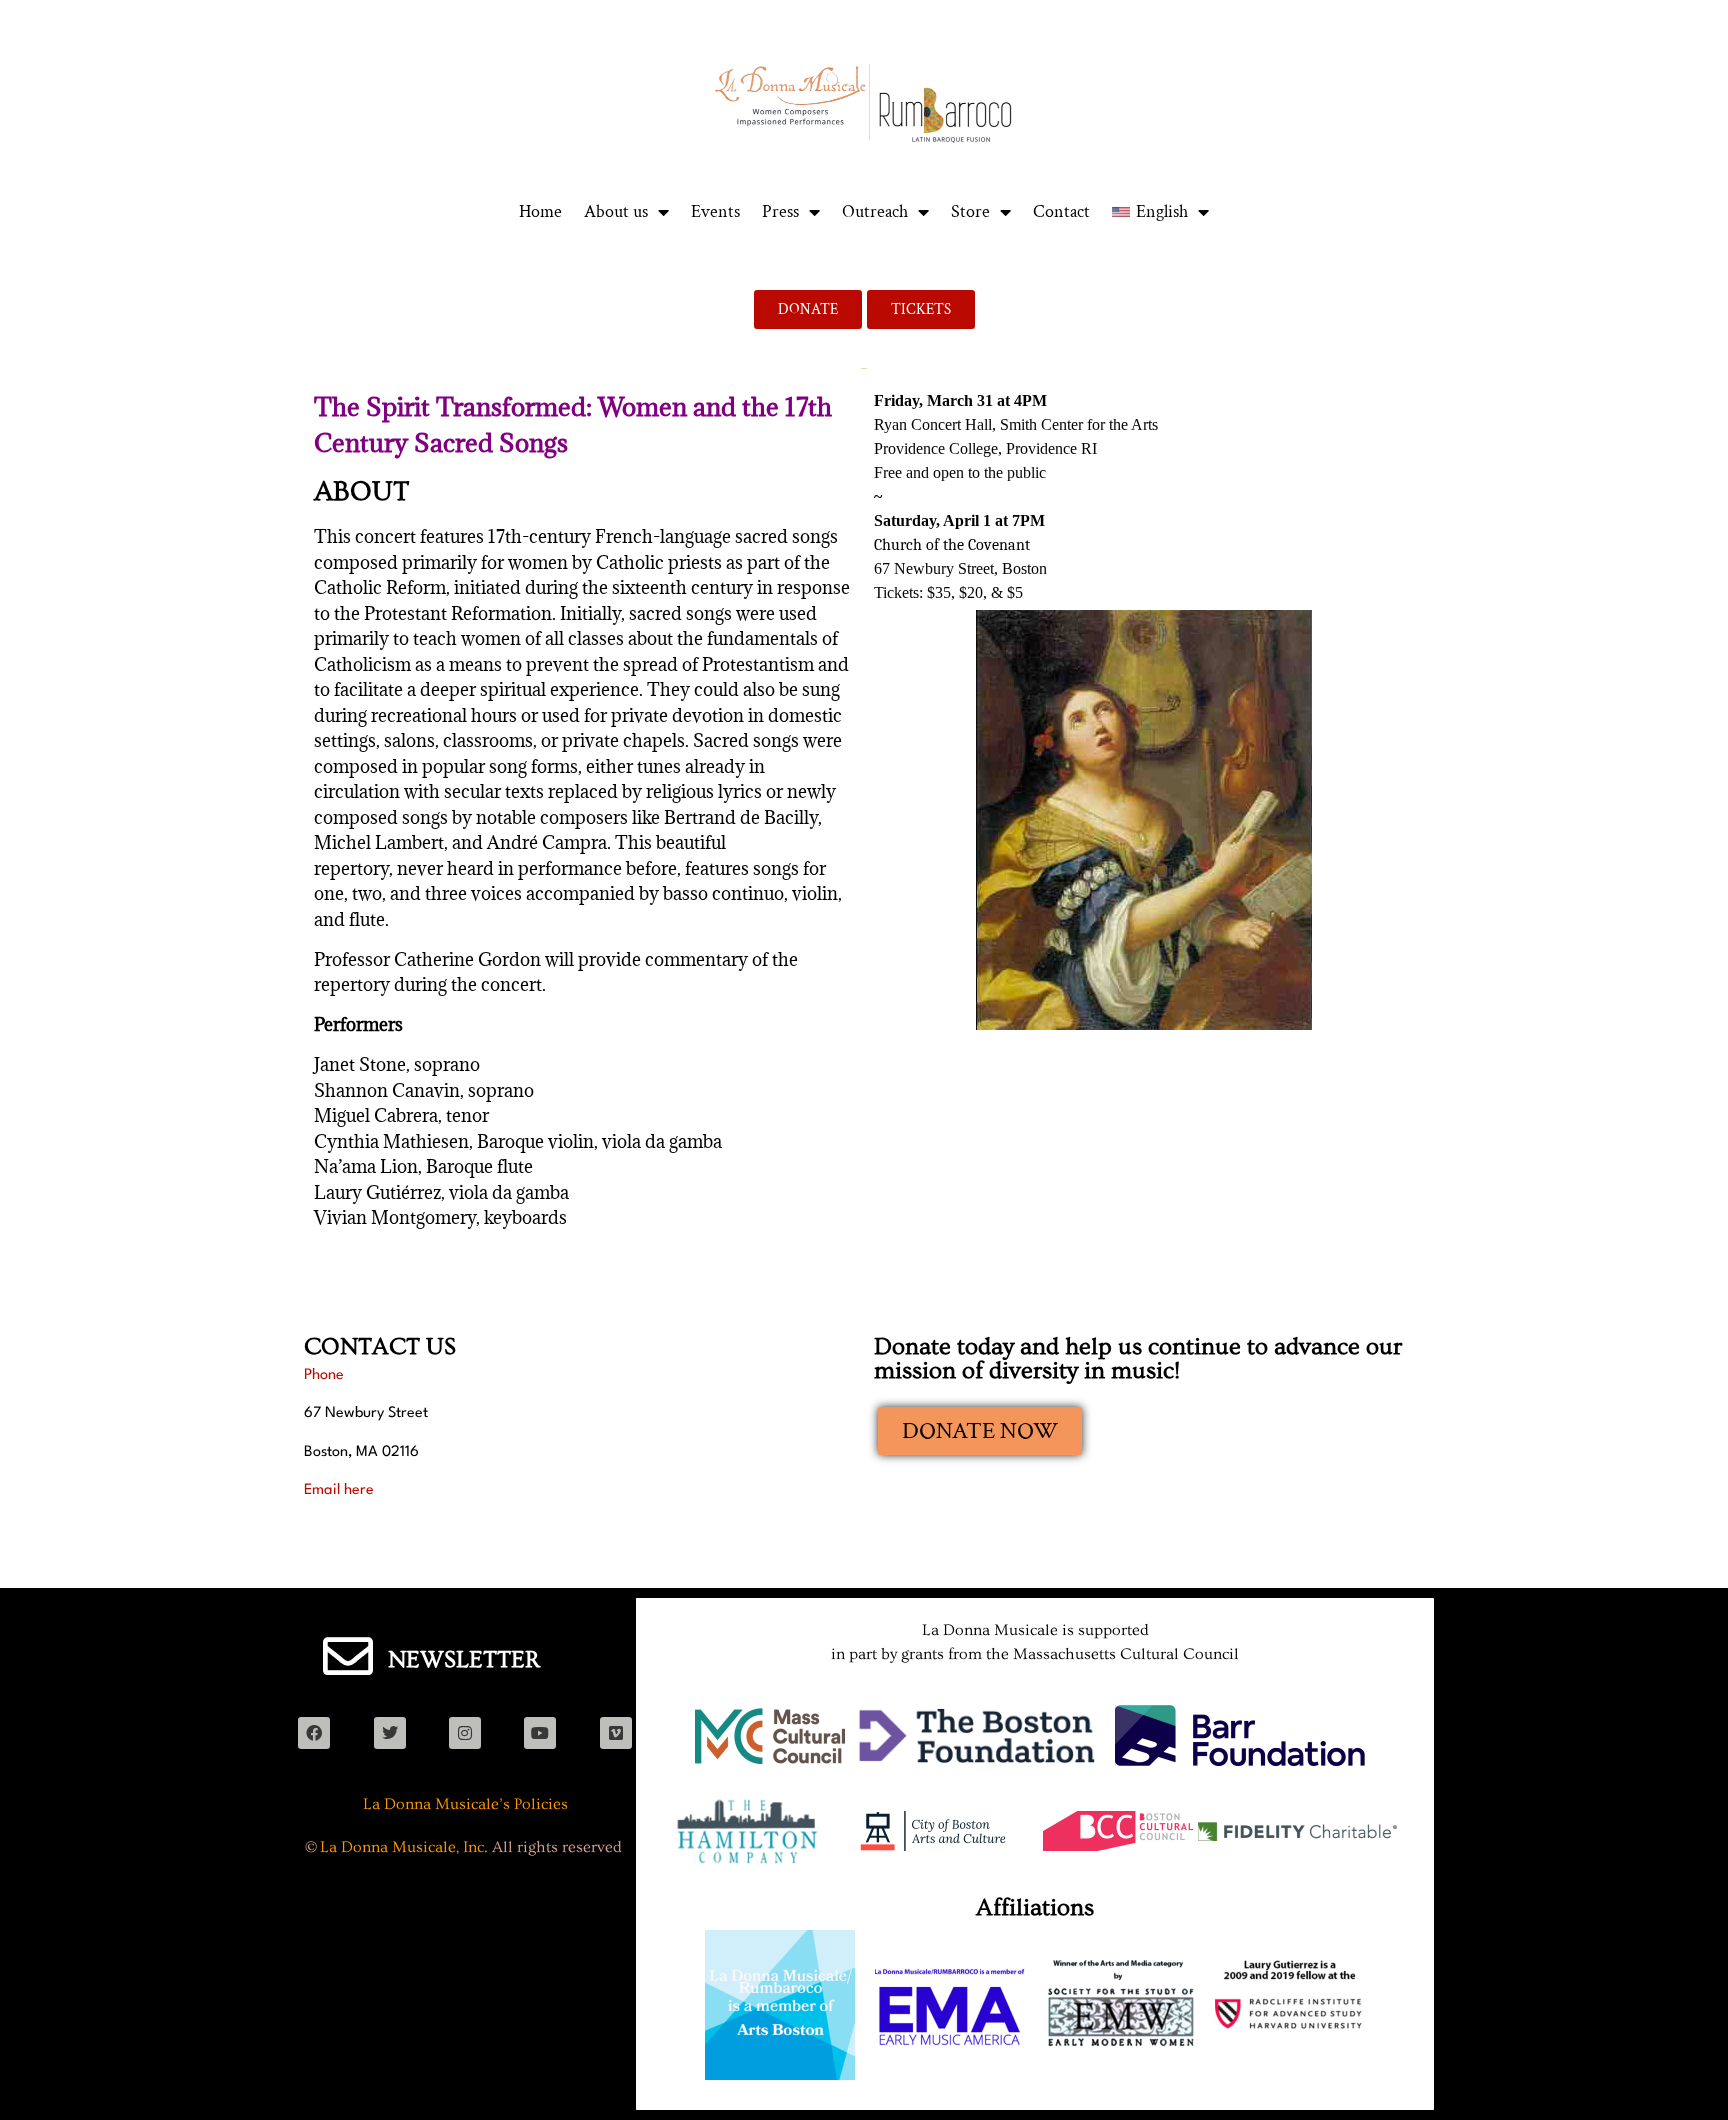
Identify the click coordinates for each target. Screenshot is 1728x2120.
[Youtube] (540, 1733)
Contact (1061, 211)
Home (540, 211)
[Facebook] (314, 1733)
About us (616, 211)
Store (970, 211)
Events (715, 211)
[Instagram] (465, 1733)
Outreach (875, 211)
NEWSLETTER (464, 1659)
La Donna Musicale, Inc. (404, 1847)
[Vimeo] (616, 1733)
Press (780, 211)
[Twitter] (390, 1733)
